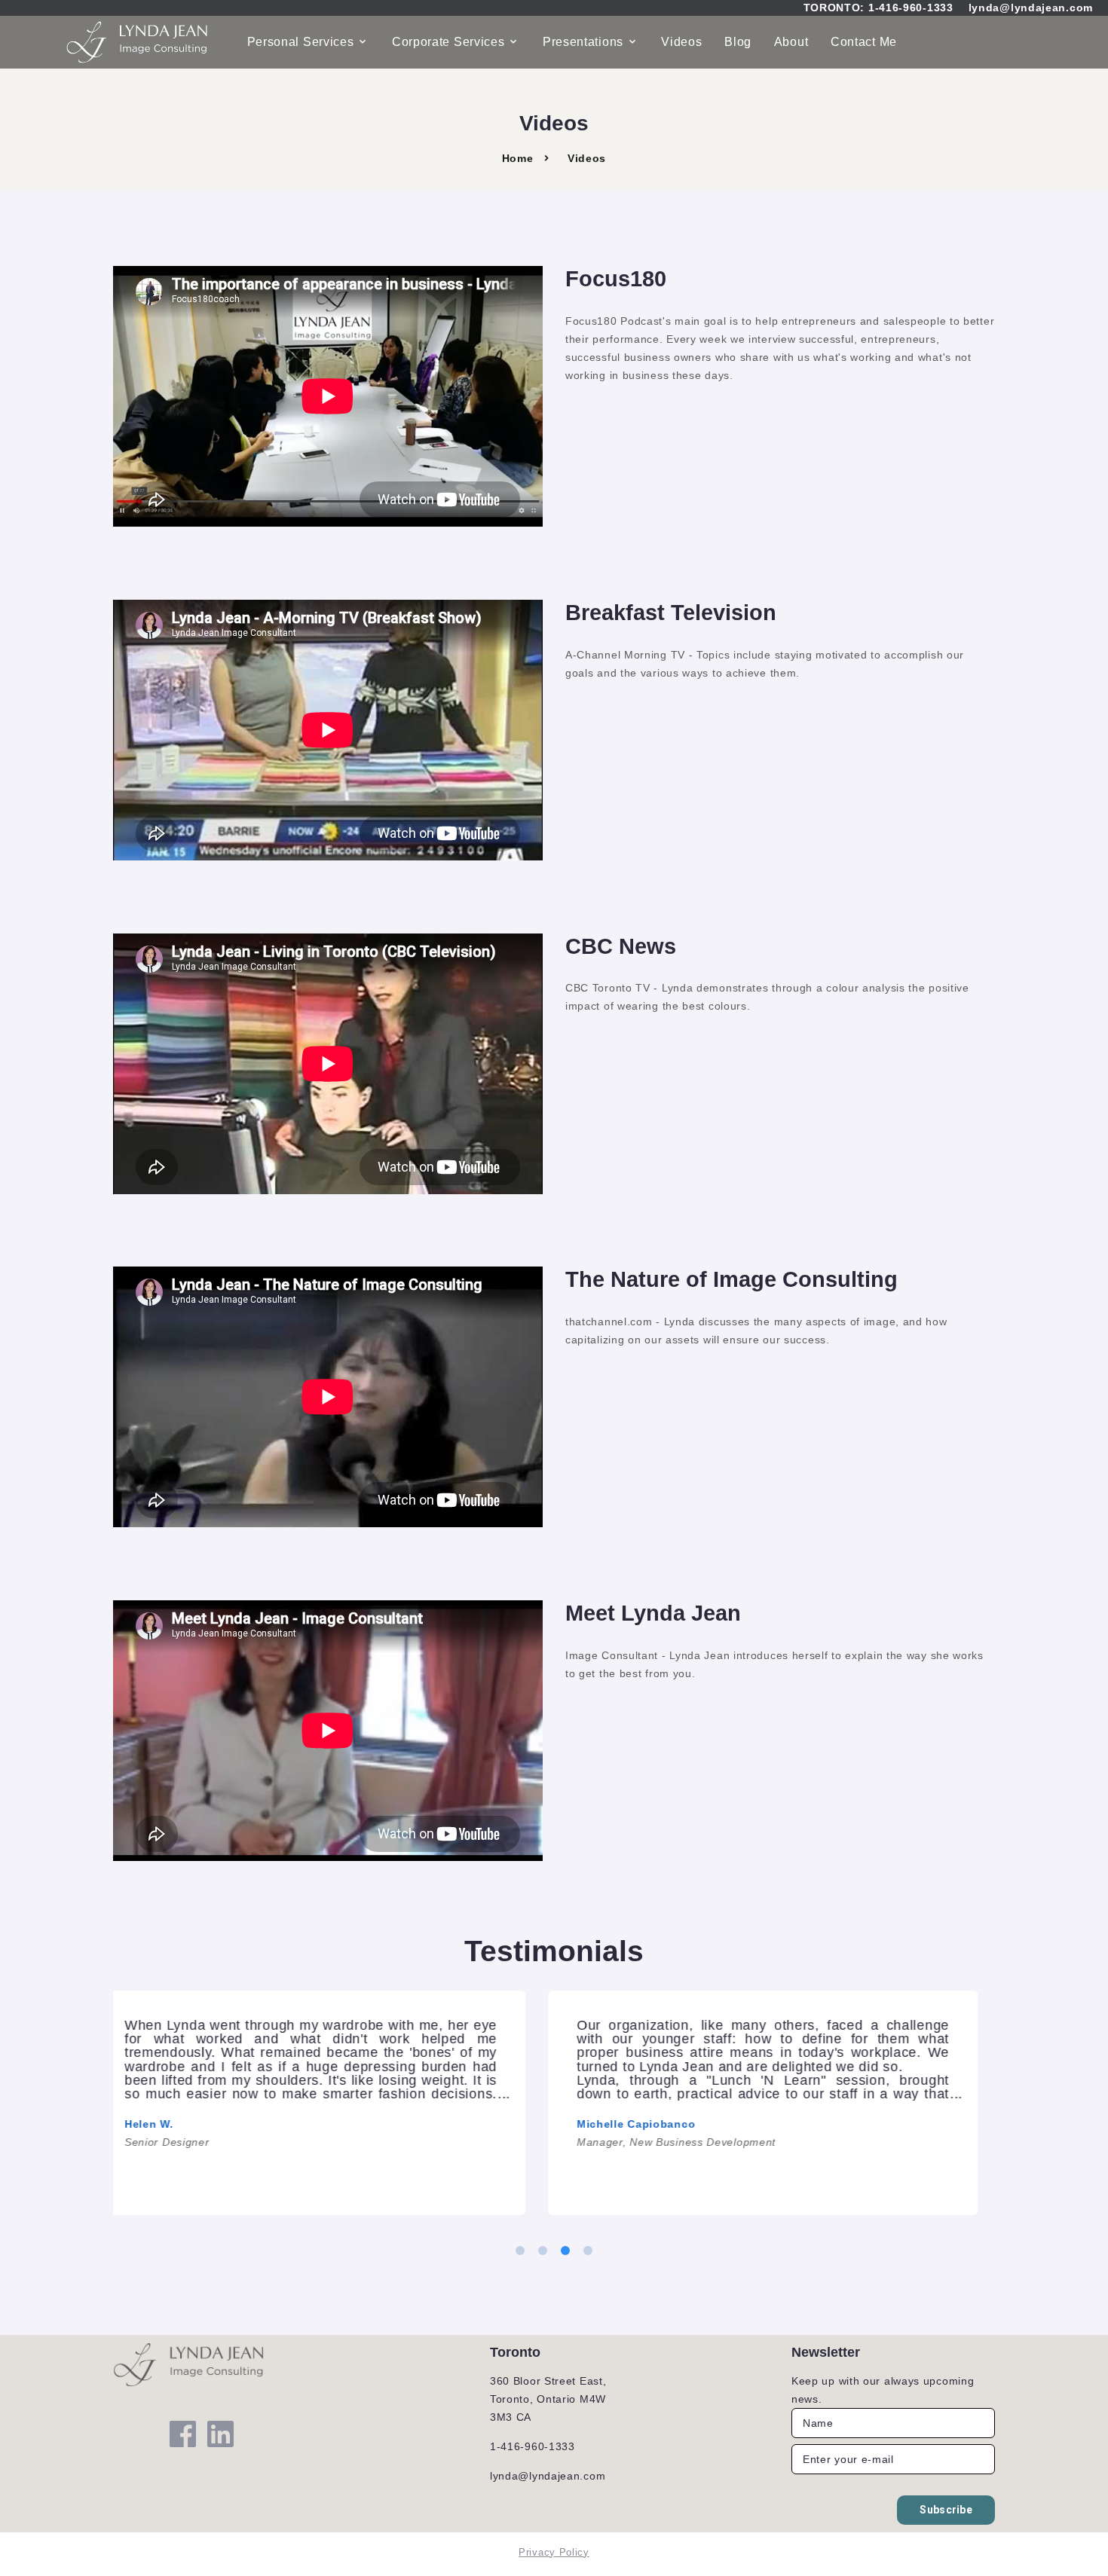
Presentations (583, 42)
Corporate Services (448, 42)
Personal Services (301, 42)
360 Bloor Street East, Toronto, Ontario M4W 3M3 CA (548, 2399)
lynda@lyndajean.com (1031, 8)
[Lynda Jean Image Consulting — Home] (138, 42)
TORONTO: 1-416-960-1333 (878, 8)
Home (518, 158)
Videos (681, 42)
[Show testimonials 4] (588, 2251)
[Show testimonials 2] (543, 2251)
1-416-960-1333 (533, 2446)
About (791, 42)
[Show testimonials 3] (565, 2251)
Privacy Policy (554, 2552)
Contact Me (864, 42)
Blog (738, 42)
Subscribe (946, 2510)
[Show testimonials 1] (520, 2251)
